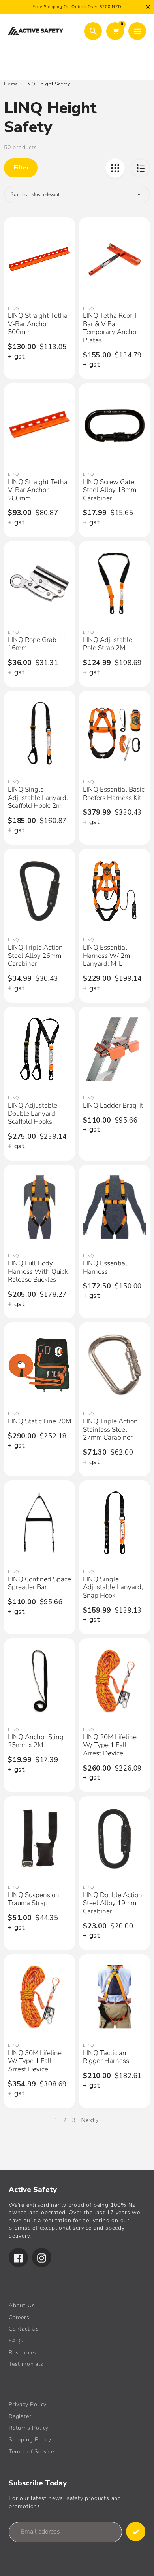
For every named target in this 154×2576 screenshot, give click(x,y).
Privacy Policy (28, 2404)
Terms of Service (31, 2452)
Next (88, 2120)
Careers (19, 2317)
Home (11, 84)
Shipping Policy (30, 2440)
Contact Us (24, 2329)
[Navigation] (137, 31)
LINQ (13, 309)
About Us (22, 2305)
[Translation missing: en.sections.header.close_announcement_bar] (148, 7)
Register (20, 2416)
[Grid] (115, 168)
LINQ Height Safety (47, 84)
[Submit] (136, 2531)
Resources (23, 2353)
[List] (140, 168)
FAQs (16, 2341)
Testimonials (26, 2364)
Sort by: (20, 194)
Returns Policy (29, 2428)
